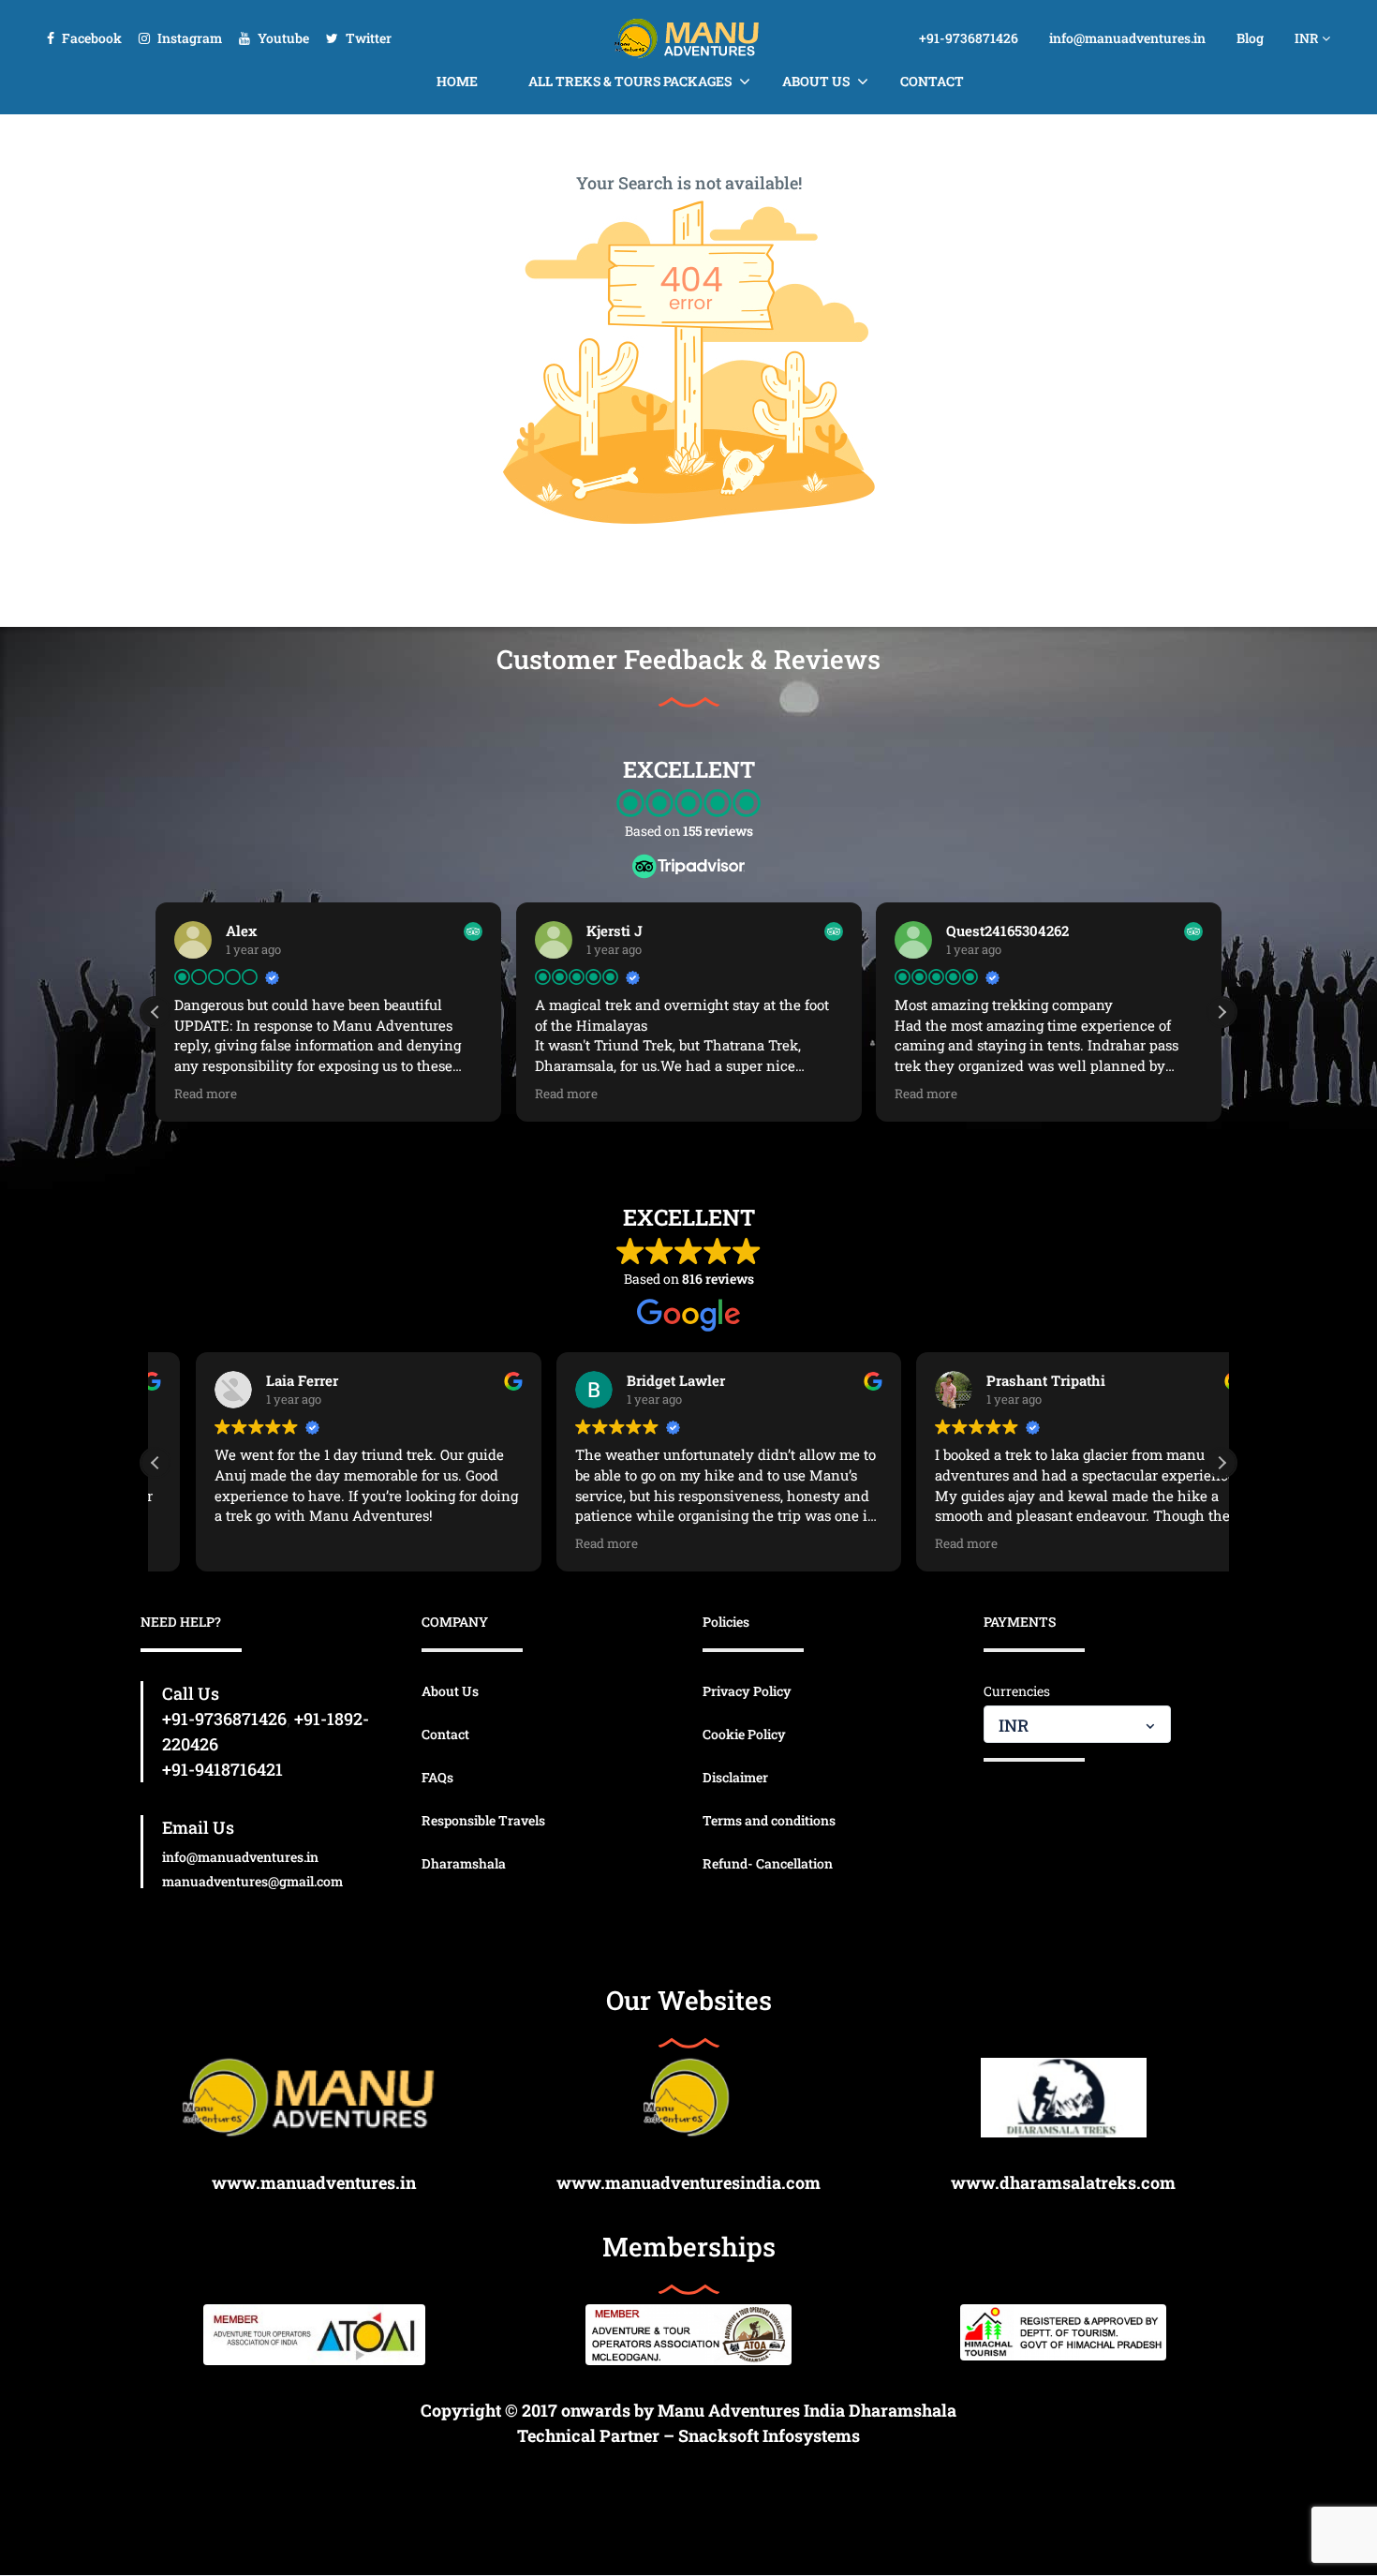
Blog (1250, 38)
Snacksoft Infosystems (769, 2435)
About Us (816, 81)
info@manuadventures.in (1127, 38)
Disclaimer (735, 1777)
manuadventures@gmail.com (252, 1881)
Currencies (1017, 1691)
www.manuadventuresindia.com (688, 2182)
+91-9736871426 (969, 38)
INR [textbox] (1014, 1725)
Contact (932, 81)
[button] (1222, 1012)
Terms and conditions (769, 1820)
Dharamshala (464, 1863)
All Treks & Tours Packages (630, 81)
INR (1308, 38)
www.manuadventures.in (314, 2182)
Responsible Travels (483, 1820)
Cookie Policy (744, 1734)
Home (457, 81)
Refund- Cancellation (768, 1863)
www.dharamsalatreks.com (1063, 2182)
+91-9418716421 (222, 1769)
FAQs (437, 1777)
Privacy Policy (747, 1691)
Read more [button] (206, 1094)
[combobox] (1077, 1724)
